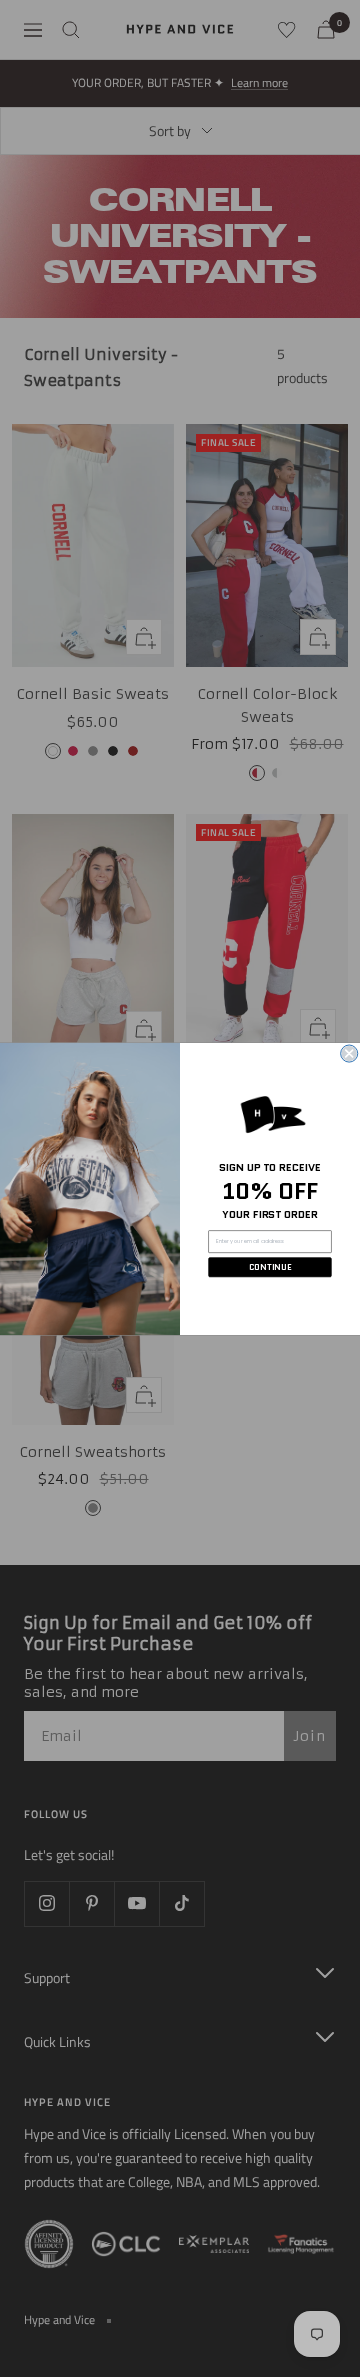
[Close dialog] (349, 1053)
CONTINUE (270, 1267)
